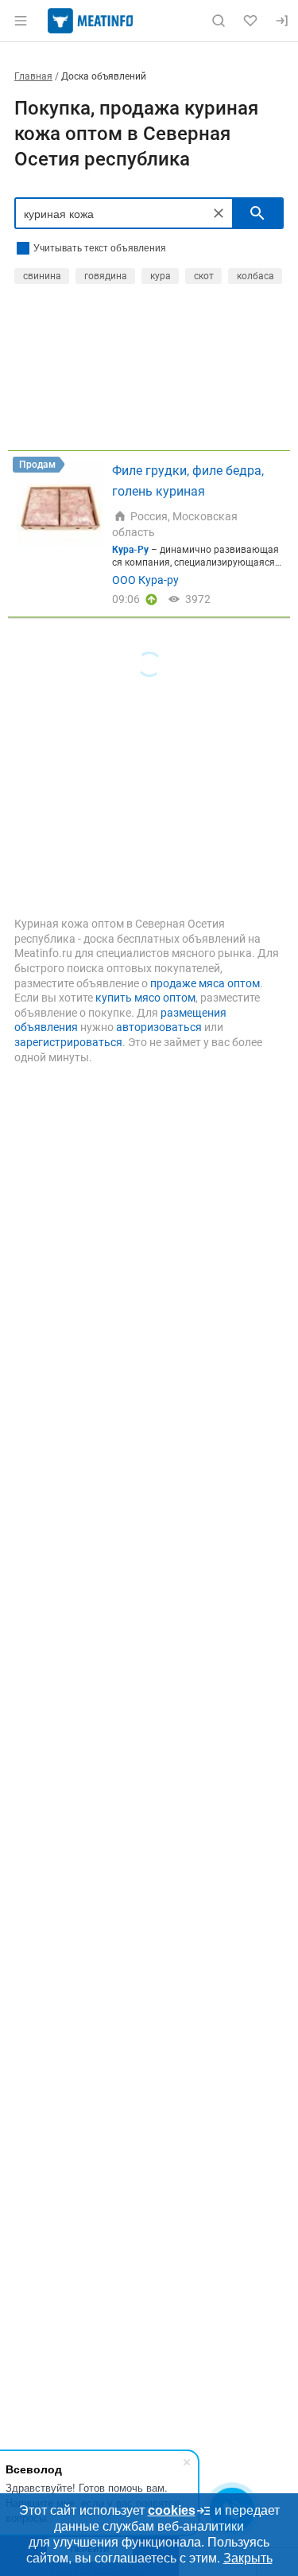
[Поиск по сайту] (219, 21)
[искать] (257, 213)
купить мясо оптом (145, 998)
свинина (42, 276)
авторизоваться (159, 1027)
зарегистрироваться (68, 1042)
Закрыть (248, 2558)
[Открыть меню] (21, 21)
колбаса (255, 276)
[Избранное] (250, 21)
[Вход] (282, 21)
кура (161, 276)
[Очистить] (219, 213)
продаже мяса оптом (205, 983)
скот (204, 276)
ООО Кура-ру (145, 580)
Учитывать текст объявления (100, 248)
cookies (172, 2510)
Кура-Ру (130, 550)
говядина (106, 276)
